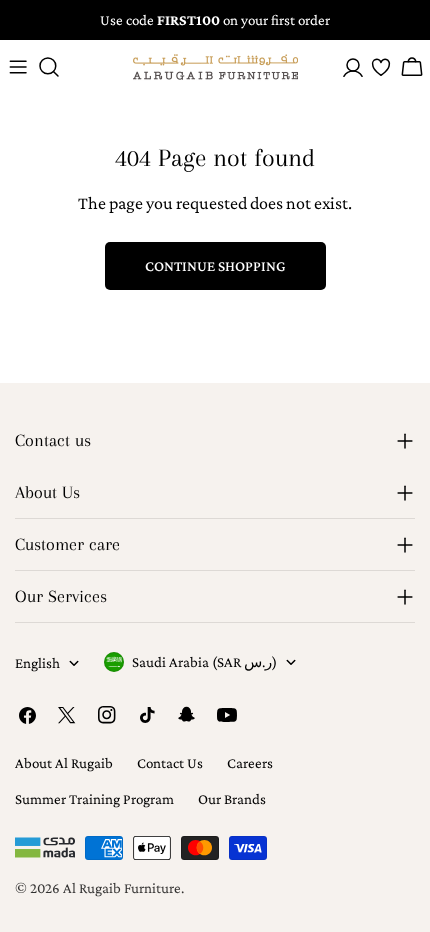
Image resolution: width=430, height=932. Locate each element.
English (37, 663)
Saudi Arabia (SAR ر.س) (204, 662)
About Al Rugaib (64, 763)
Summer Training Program (94, 799)
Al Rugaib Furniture (122, 888)
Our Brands (232, 799)
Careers (250, 763)
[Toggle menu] (18, 67)
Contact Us (170, 763)
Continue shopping (215, 266)
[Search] (49, 67)
